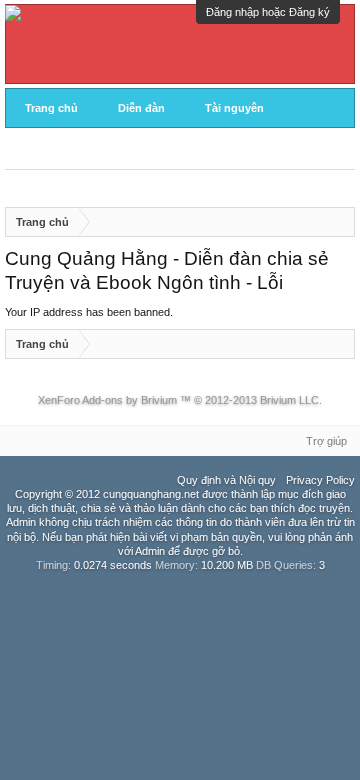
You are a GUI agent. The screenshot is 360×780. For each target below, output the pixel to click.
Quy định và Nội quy (226, 480)
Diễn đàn (141, 108)
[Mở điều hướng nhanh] (341, 222)
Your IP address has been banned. (89, 312)
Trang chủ (51, 108)
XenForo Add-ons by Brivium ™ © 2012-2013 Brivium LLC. (180, 400)
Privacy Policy (320, 480)
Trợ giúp (326, 441)
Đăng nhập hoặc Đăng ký (268, 12)
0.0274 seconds (113, 565)
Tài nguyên (234, 108)
